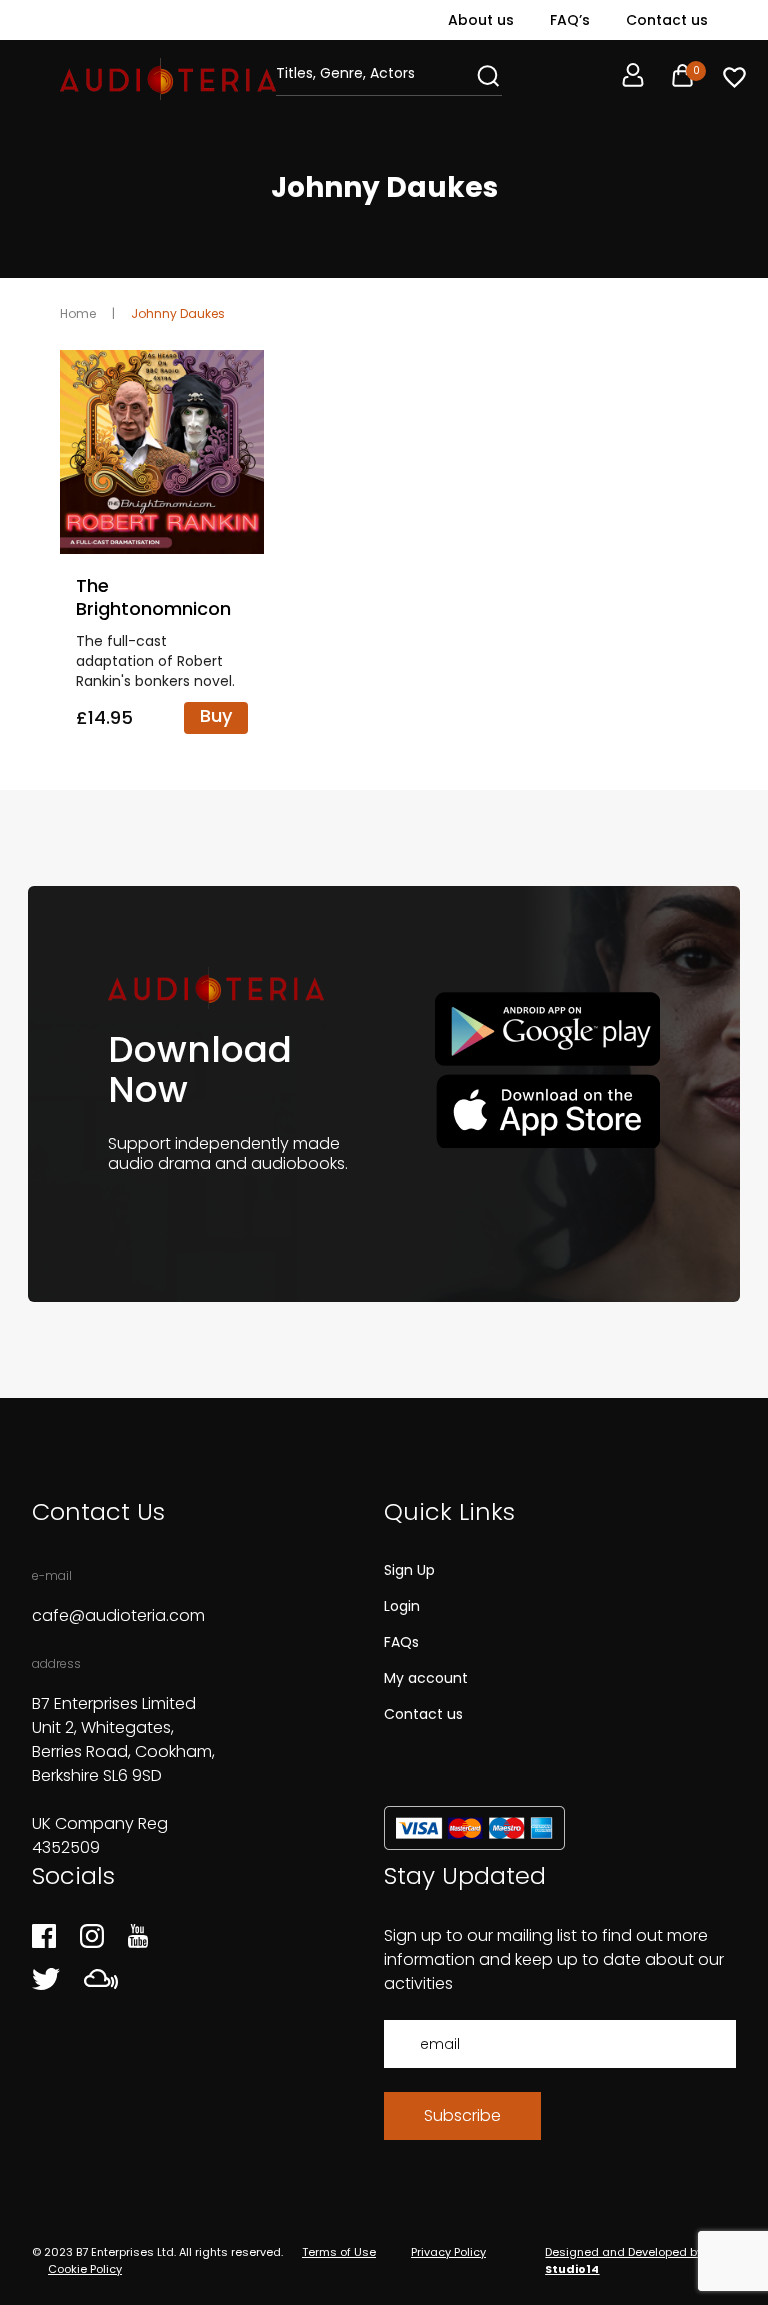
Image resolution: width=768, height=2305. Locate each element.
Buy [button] (216, 715)
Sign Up (409, 1570)
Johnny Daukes (178, 313)
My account (426, 1678)
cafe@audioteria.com (118, 1615)
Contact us (667, 20)
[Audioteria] (168, 79)
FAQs (401, 1642)
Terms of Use (339, 2252)
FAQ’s (570, 20)
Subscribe (462, 2115)
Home (78, 313)
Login (402, 1606)
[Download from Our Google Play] (547, 1029)
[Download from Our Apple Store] (547, 1110)
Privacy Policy (448, 2252)
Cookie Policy (85, 2269)
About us (481, 20)
